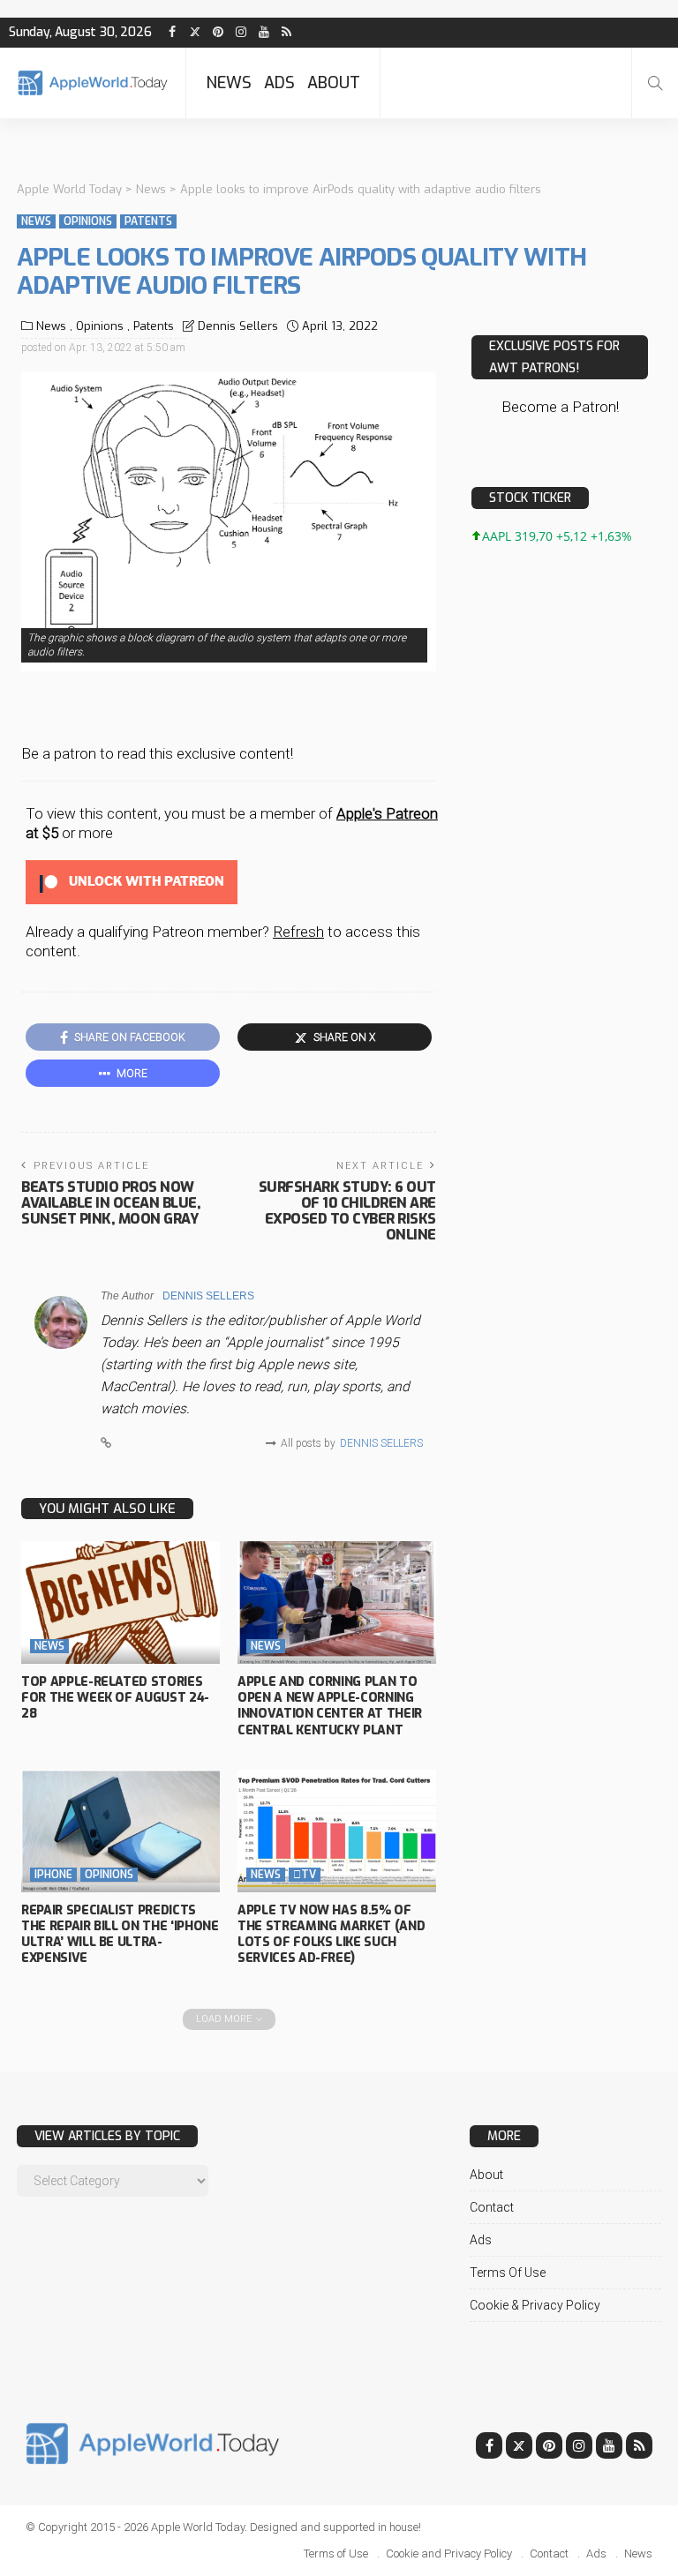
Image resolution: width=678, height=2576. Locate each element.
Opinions (88, 221)
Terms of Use (508, 2273)
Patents (148, 221)
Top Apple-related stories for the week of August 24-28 (115, 1698)
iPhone (53, 1875)
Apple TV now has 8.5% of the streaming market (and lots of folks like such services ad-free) (331, 1935)
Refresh (298, 932)
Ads (279, 83)
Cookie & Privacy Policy (535, 2305)
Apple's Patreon (387, 813)
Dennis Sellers (238, 326)
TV (305, 1875)
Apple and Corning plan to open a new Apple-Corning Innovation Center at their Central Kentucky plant (330, 1706)
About (334, 83)
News (229, 83)
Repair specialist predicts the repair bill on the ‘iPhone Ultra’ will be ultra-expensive (120, 1935)
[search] (655, 83)
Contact (492, 2207)
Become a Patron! (560, 407)
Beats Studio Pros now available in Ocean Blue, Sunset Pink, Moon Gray (111, 1203)
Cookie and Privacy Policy (449, 2554)
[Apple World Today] (93, 82)
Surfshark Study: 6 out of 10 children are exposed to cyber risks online (347, 1211)
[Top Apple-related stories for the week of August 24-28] (121, 1603)
